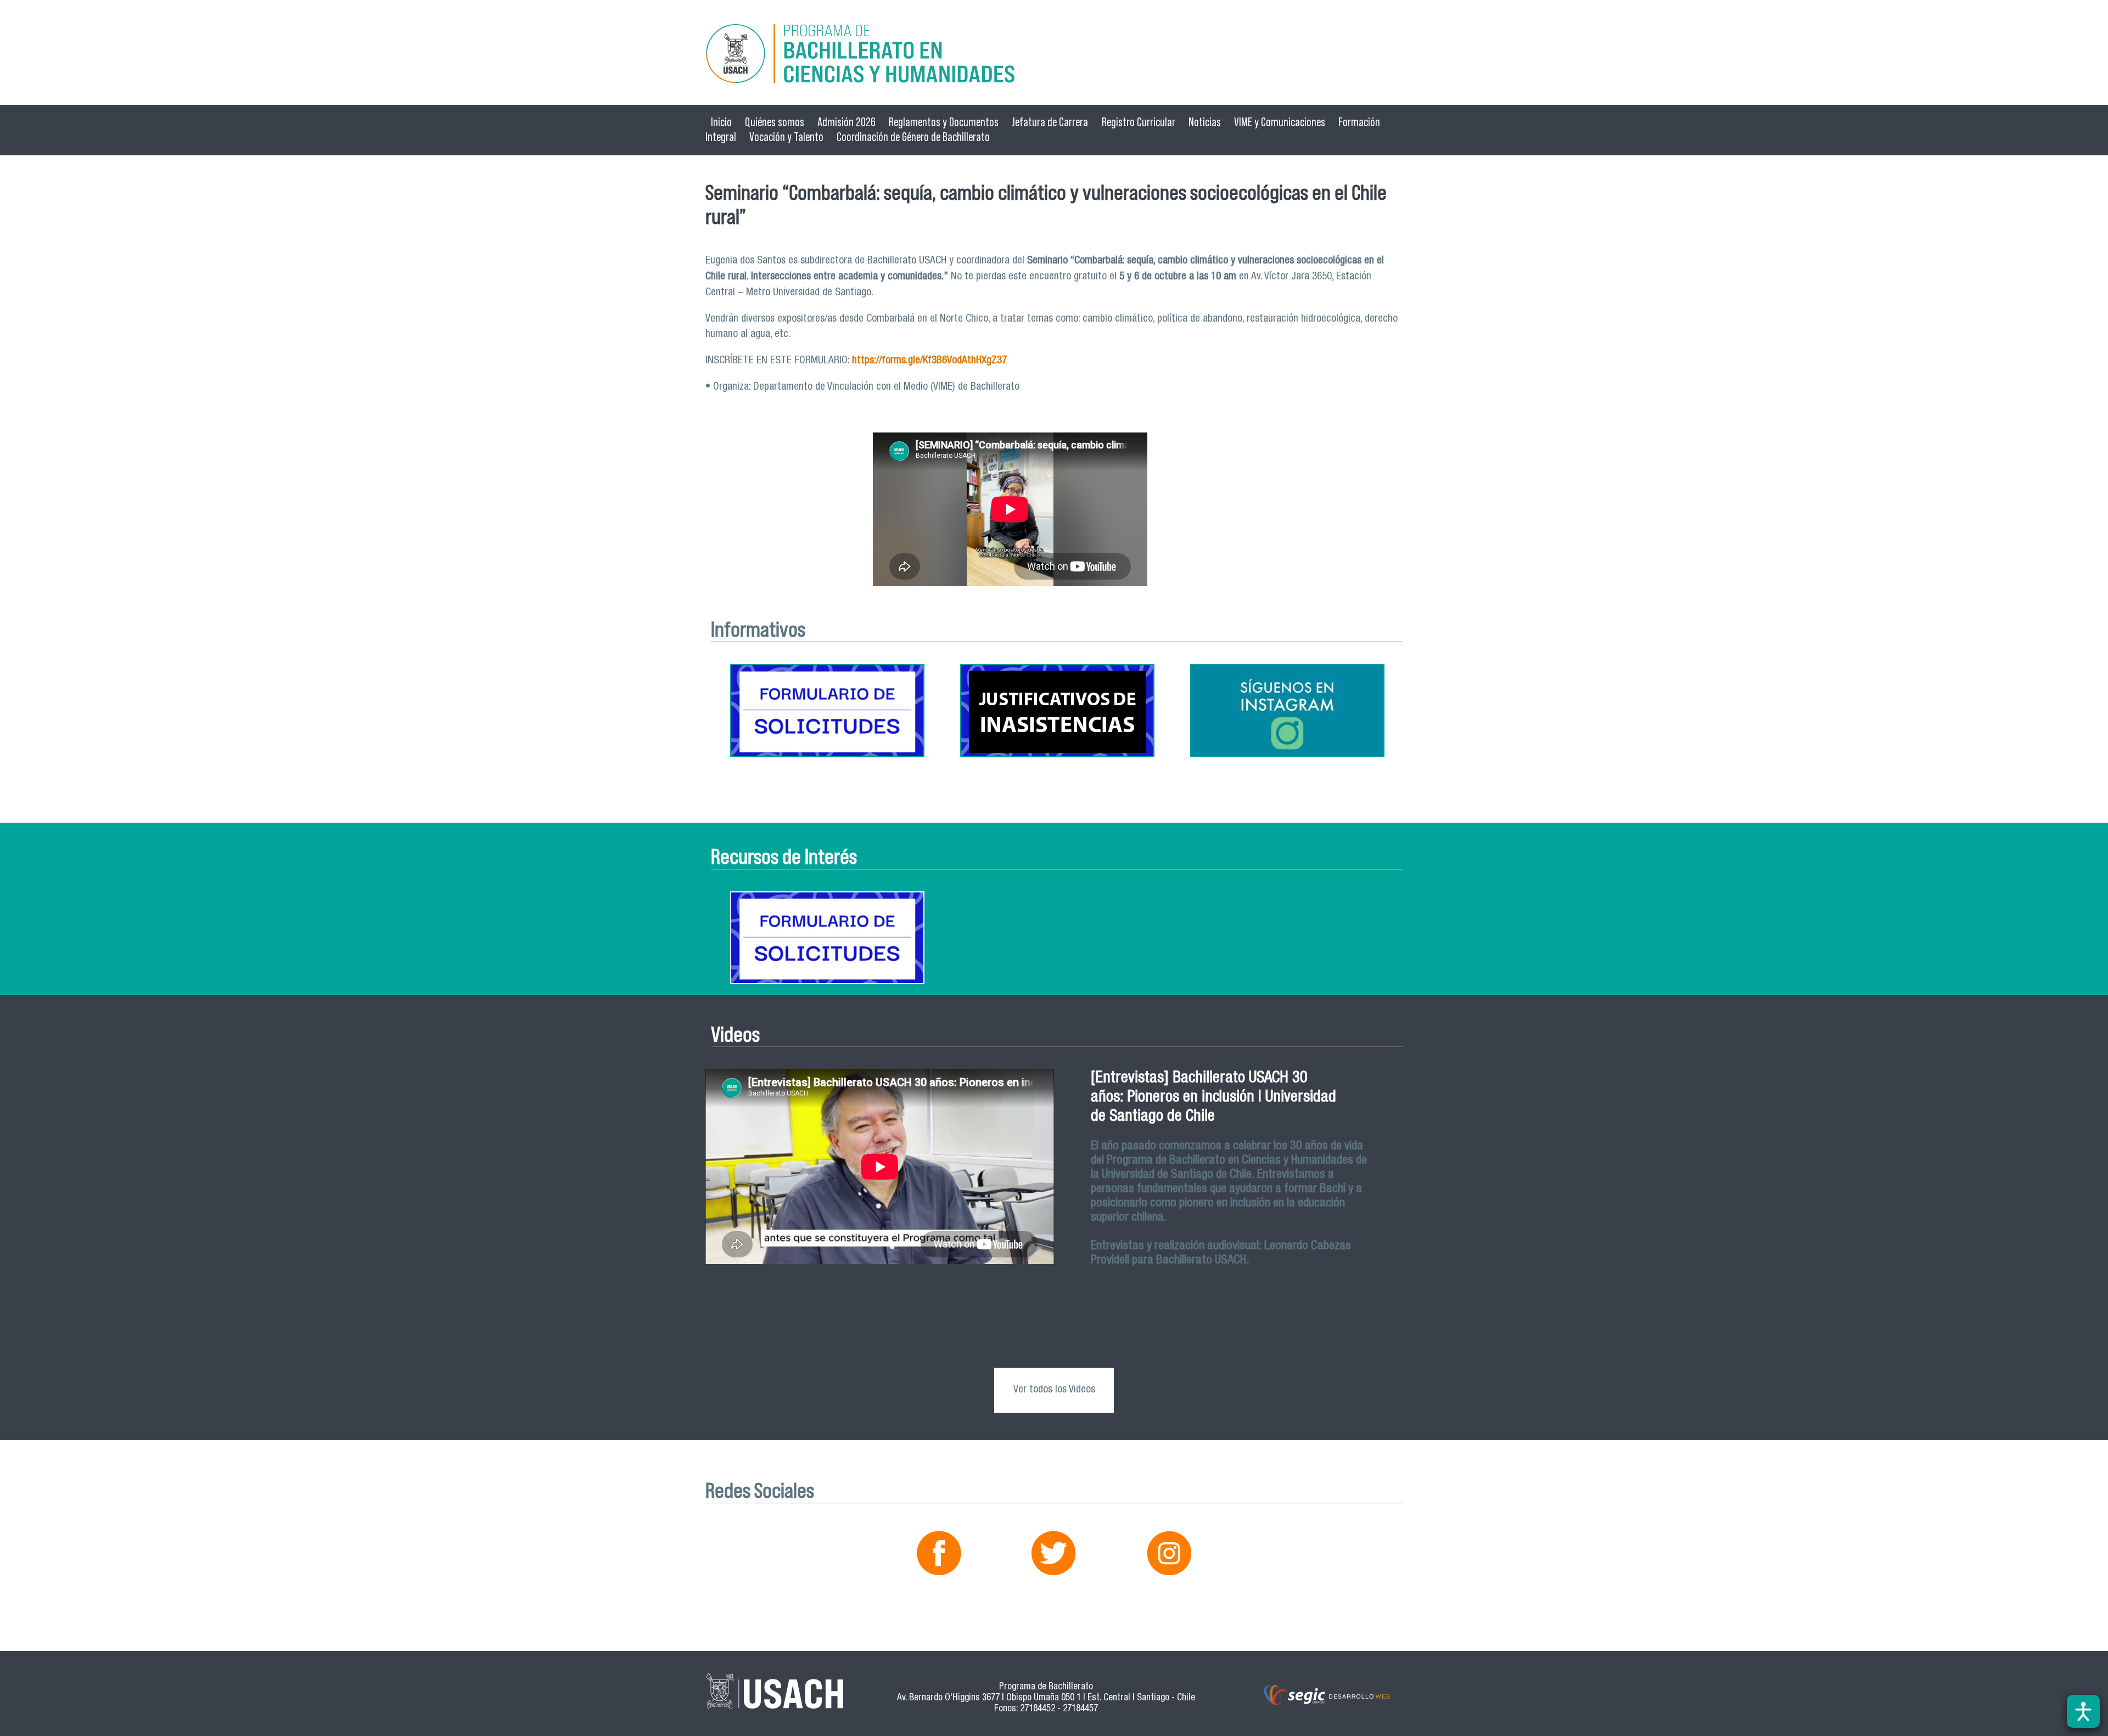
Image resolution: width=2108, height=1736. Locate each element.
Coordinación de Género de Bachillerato (913, 137)
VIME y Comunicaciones (1280, 122)
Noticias (1205, 122)
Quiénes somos (775, 122)
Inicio (721, 122)
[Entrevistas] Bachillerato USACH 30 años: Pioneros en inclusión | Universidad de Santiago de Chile (1213, 1098)
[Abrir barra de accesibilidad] (2083, 1711)
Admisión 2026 (846, 122)
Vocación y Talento (786, 137)
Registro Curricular (1139, 122)
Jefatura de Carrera (1050, 122)
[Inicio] (1054, 55)
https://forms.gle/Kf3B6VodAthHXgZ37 (929, 361)
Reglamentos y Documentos (944, 122)
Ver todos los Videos (1054, 1390)
